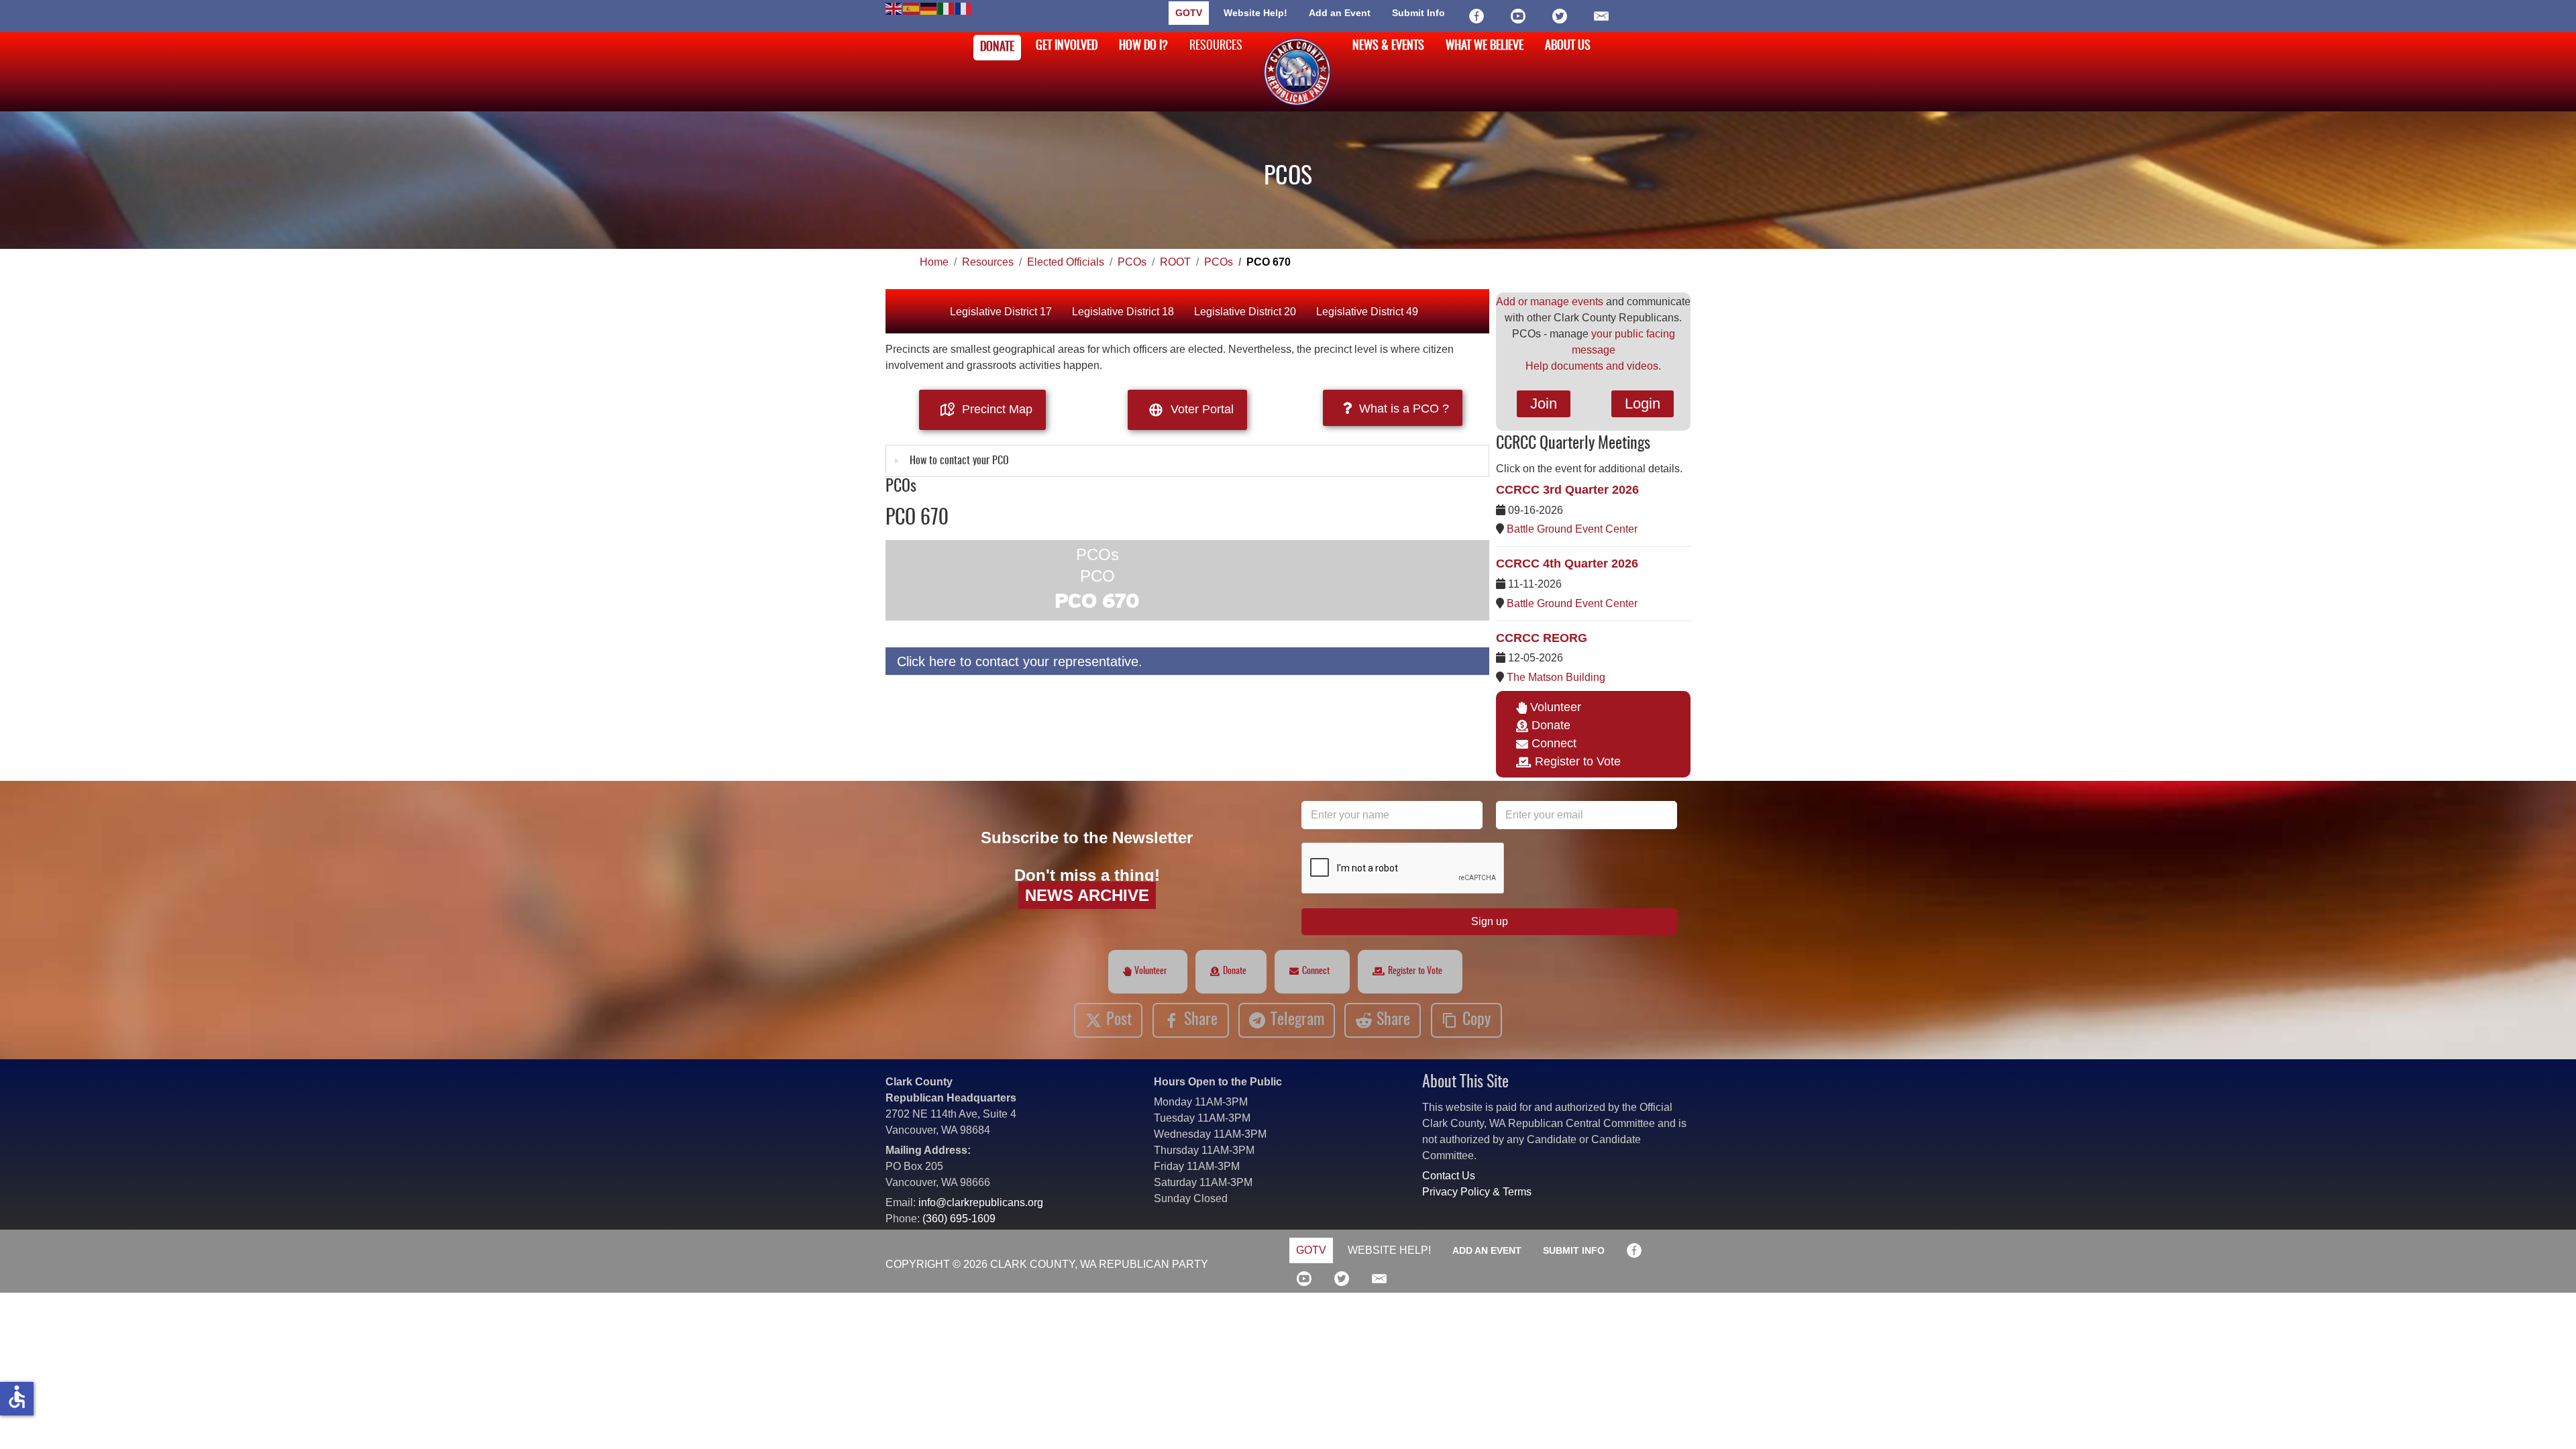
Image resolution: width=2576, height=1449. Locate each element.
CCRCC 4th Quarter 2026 (1567, 563)
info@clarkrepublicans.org (981, 1202)
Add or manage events (1550, 302)
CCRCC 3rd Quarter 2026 (1567, 490)
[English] (894, 8)
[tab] (1187, 461)
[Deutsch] (929, 8)
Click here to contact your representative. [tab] (1020, 661)
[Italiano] (947, 8)
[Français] (964, 8)
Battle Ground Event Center (1572, 529)
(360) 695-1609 (959, 1219)
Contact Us (1449, 1176)
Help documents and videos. (1593, 366)
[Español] (912, 8)
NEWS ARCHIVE (1087, 895)
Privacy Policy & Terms (1477, 1192)
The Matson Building (1556, 677)
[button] (2546, 1419)
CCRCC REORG (1542, 638)
